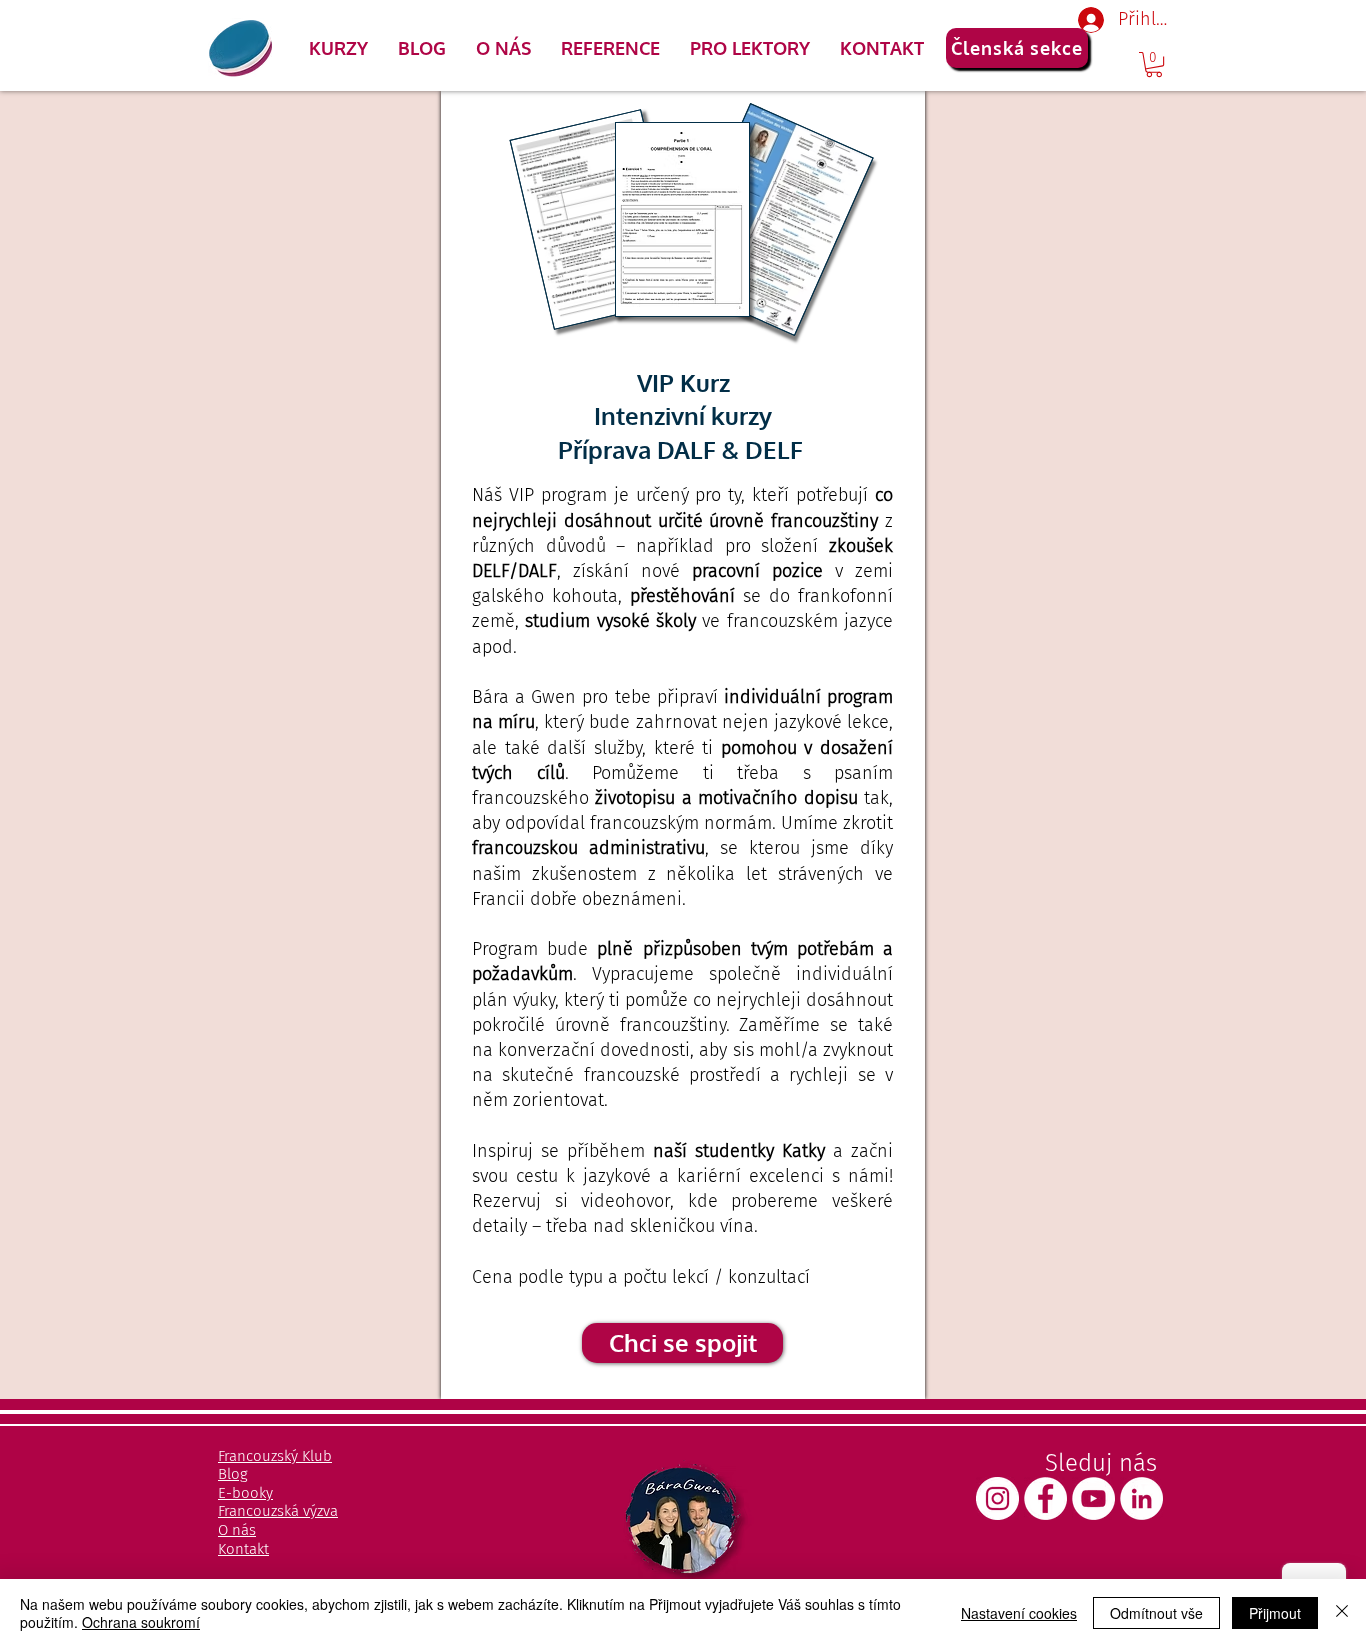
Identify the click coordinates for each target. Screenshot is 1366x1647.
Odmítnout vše (1156, 1613)
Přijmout (1275, 1613)
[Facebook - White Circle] (1045, 1498)
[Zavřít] (1342, 1613)
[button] (338, 48)
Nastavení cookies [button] (1019, 1613)
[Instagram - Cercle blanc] (997, 1498)
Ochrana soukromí (141, 1622)
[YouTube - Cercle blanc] (1093, 1498)
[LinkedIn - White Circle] (1141, 1498)
